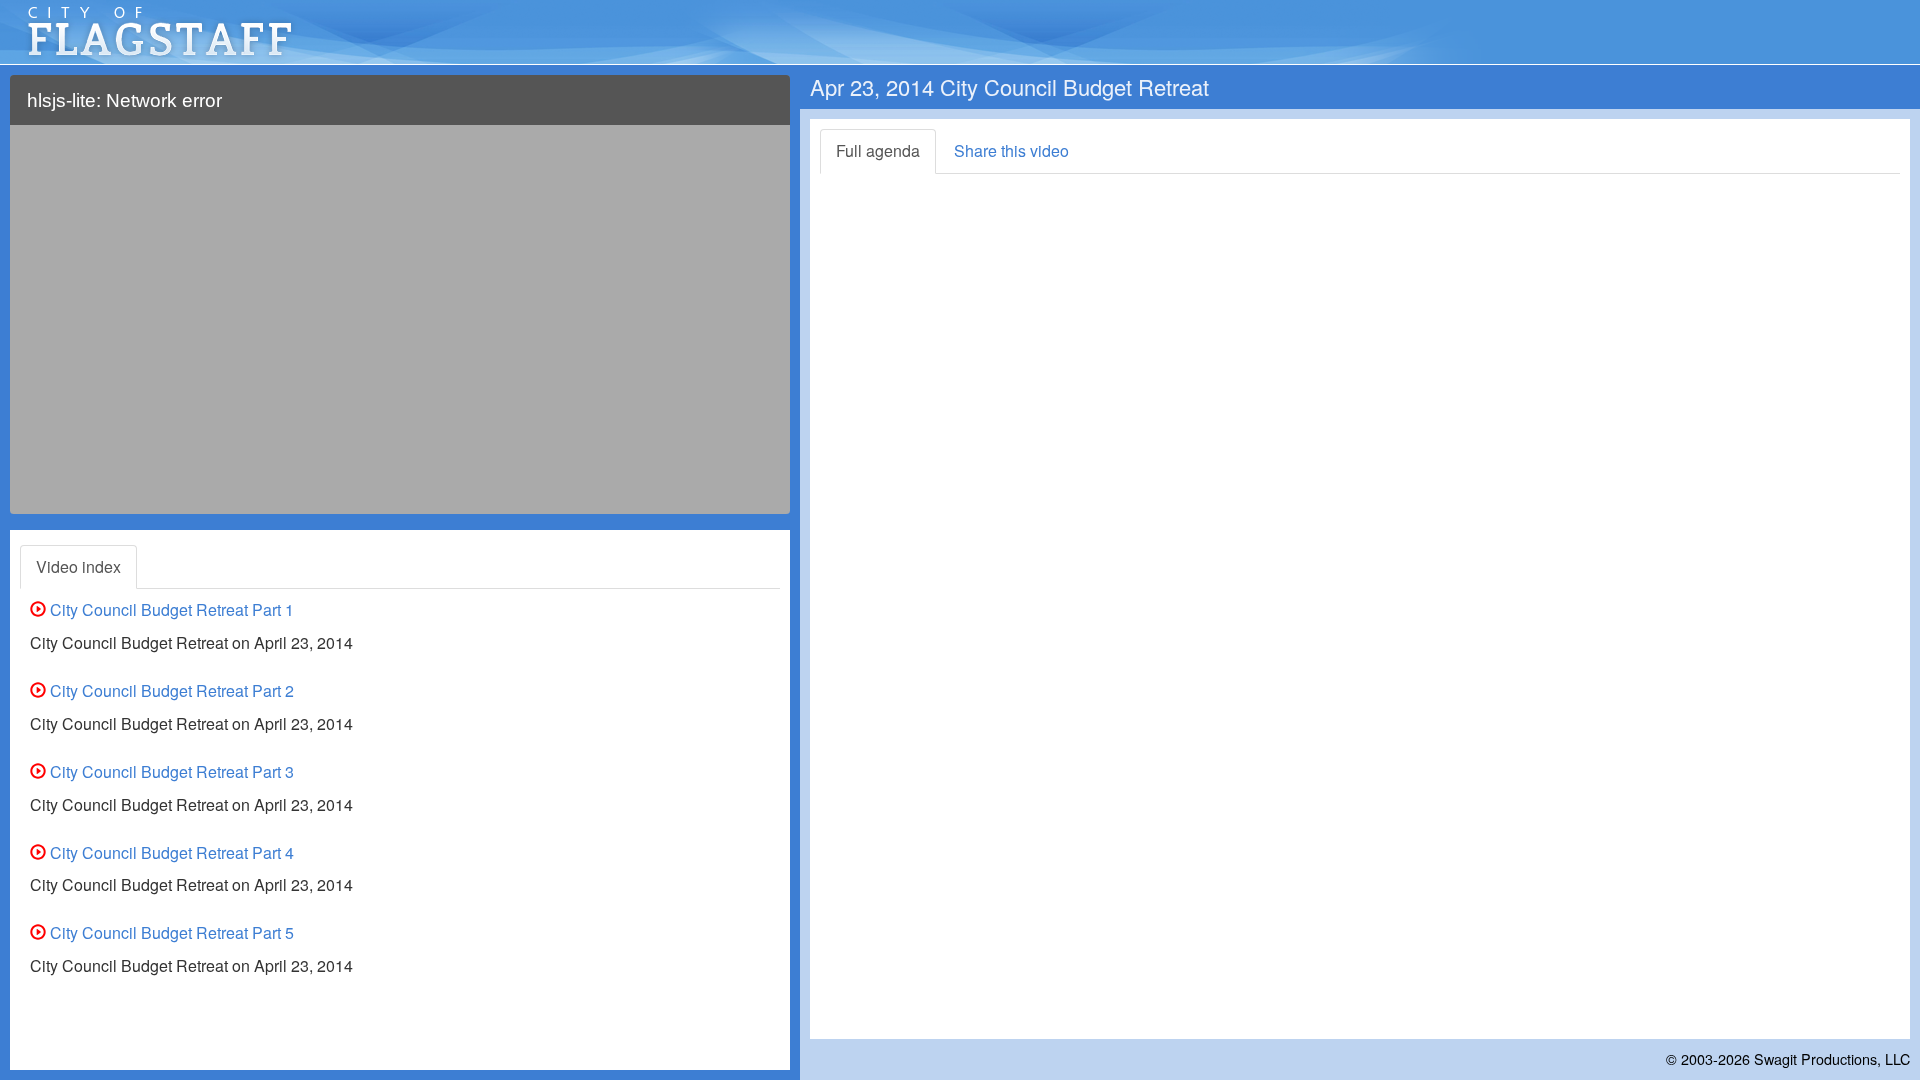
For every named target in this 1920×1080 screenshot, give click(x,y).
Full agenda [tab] (878, 150)
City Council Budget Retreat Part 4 (170, 852)
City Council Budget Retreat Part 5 (170, 932)
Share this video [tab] (1011, 150)
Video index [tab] (78, 566)
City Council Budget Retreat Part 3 (170, 771)
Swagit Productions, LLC (1832, 1058)
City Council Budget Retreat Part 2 (170, 690)
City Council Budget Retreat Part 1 (170, 609)
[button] (762, 108)
